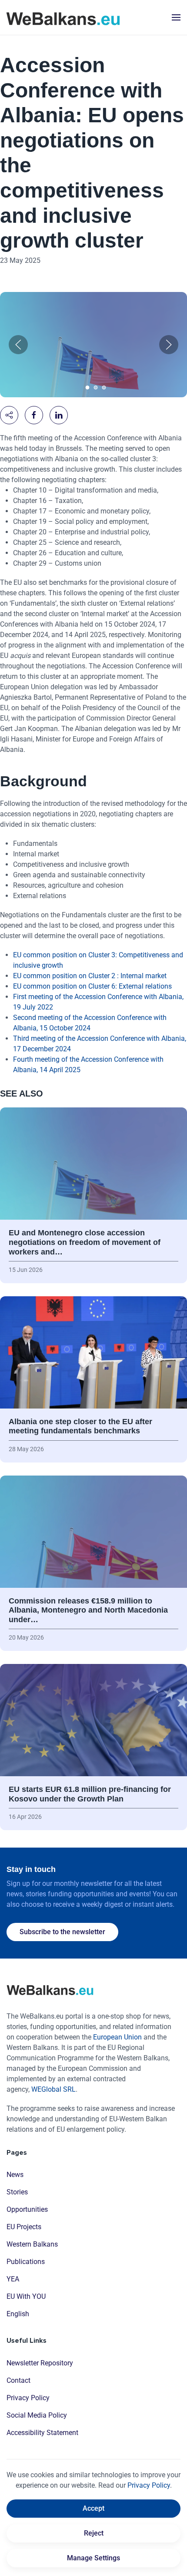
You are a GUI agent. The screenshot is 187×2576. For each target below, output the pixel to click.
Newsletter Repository (40, 2363)
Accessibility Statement (42, 2433)
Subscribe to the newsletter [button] (62, 1932)
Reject (94, 2533)
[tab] (88, 387)
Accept (93, 2508)
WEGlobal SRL (53, 2089)
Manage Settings (93, 2558)
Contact (18, 2380)
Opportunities (27, 2209)
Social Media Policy (37, 2415)
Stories (17, 2192)
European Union (117, 2037)
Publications (26, 2262)
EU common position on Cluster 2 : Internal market (91, 976)
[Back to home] (63, 17)
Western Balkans (32, 2244)
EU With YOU (26, 2296)
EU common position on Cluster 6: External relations (93, 986)
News (15, 2175)
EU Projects (24, 2227)
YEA (13, 2279)
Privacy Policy (28, 2398)
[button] (176, 17)
